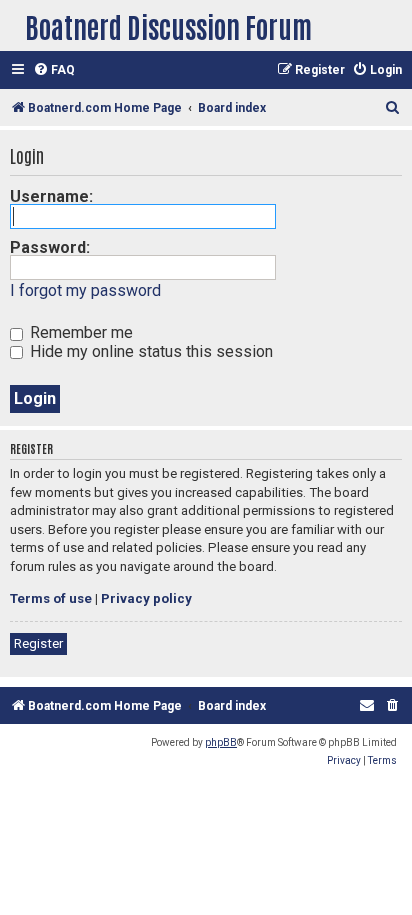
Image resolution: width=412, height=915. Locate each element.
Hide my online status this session (149, 351)
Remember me (79, 332)
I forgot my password (85, 290)
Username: (51, 196)
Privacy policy (146, 598)
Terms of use (51, 598)
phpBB (221, 742)
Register (38, 643)
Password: (50, 247)
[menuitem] (54, 70)
